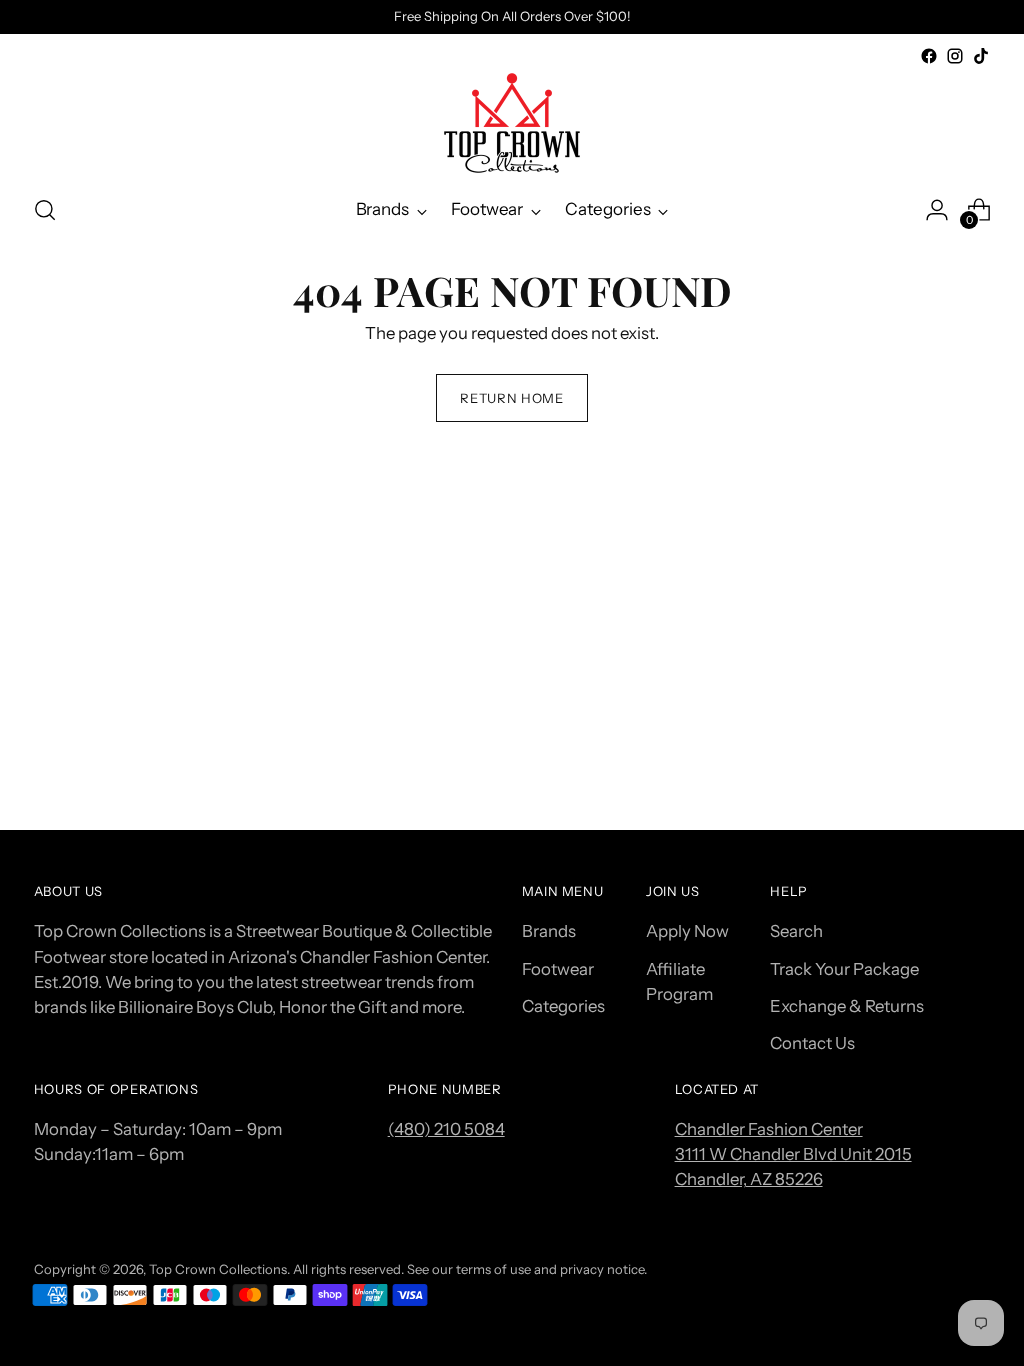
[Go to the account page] (937, 210)
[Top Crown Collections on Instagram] (955, 56)
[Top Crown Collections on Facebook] (929, 56)
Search (796, 931)
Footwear (558, 969)
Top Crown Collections (218, 1269)
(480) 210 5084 (446, 1129)
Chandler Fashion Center (769, 1129)
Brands (549, 931)
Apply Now (687, 931)
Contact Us (812, 1043)
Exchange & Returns (847, 1006)
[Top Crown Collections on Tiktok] (981, 56)
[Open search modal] (45, 210)
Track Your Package (844, 969)
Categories (563, 1006)
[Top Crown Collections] (512, 123)
